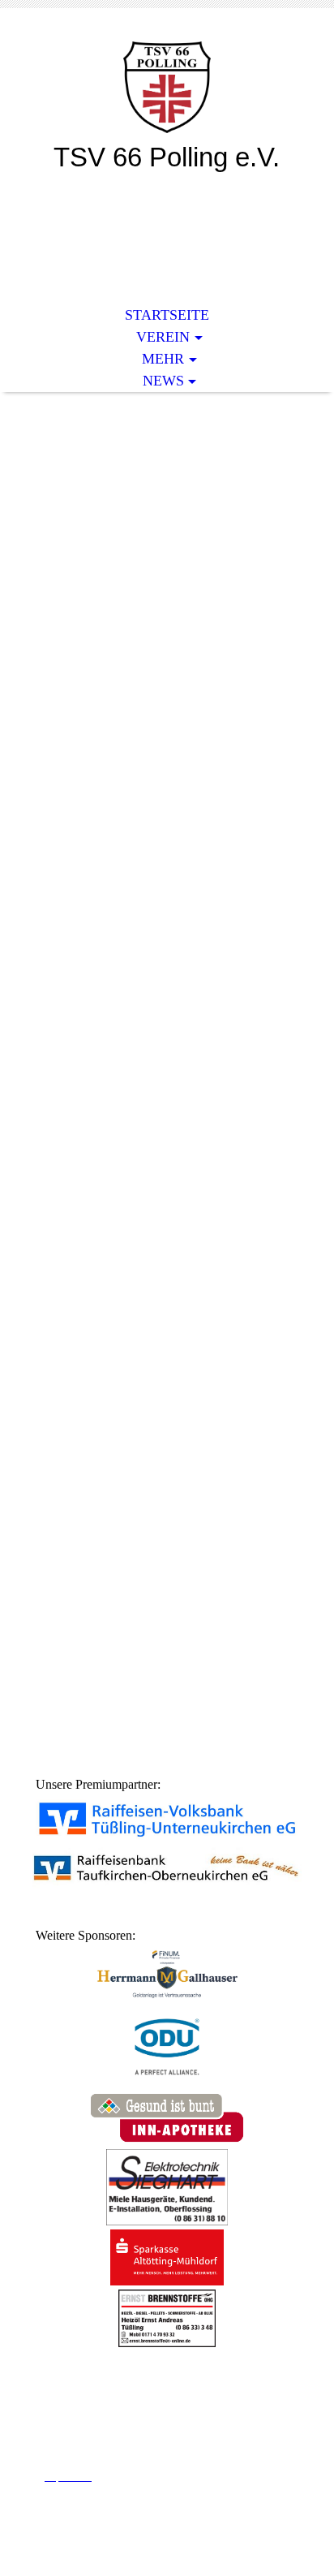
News (163, 381)
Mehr (163, 359)
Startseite (167, 315)
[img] (167, 87)
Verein (163, 337)
